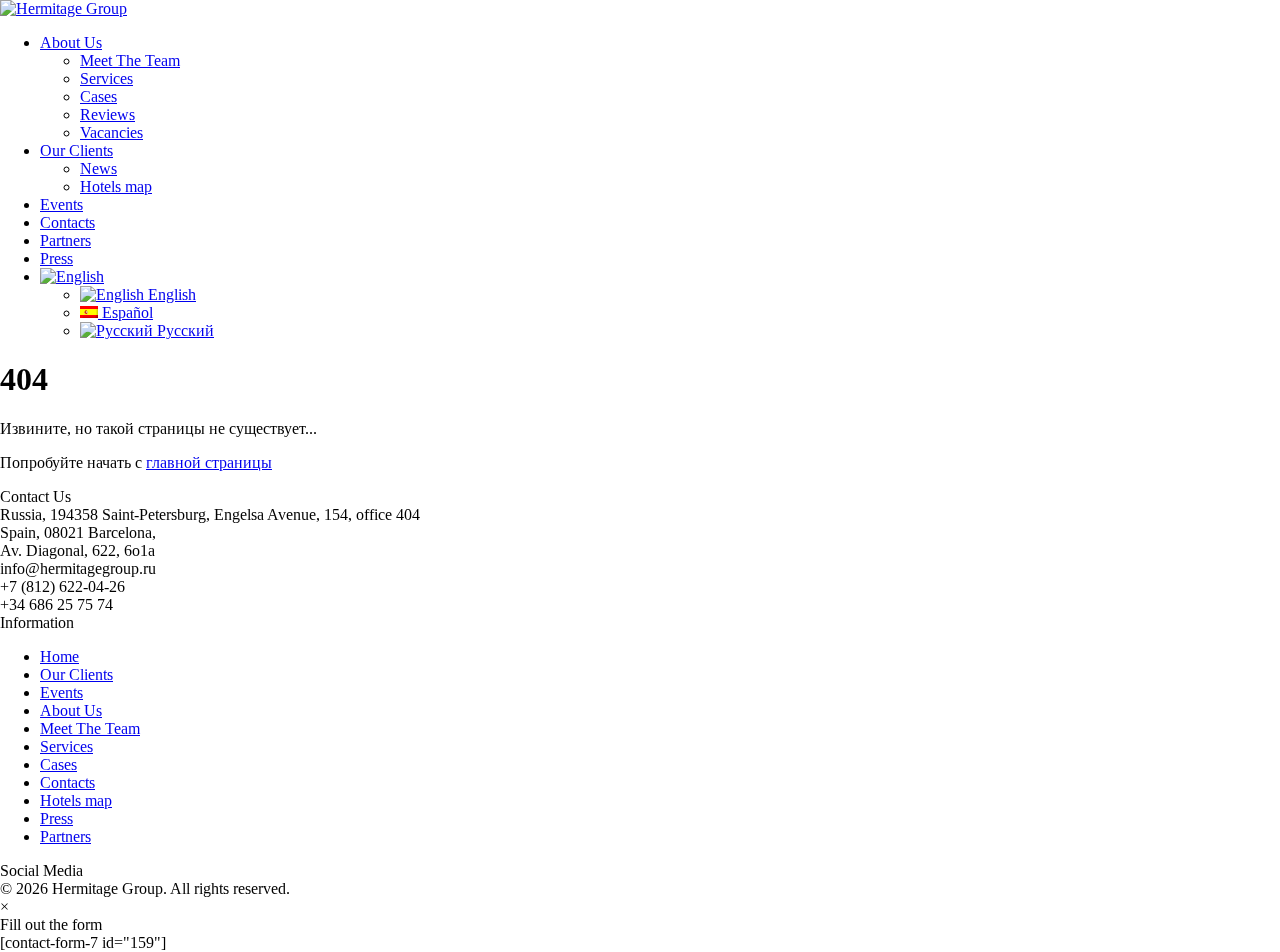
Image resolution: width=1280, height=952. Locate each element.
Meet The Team (130, 60)
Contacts (67, 222)
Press (56, 258)
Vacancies (111, 132)
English (170, 294)
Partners (65, 240)
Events (61, 204)
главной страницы (209, 462)
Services (106, 78)
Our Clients (76, 150)
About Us (71, 42)
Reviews (107, 114)
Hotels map (116, 186)
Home (59, 656)
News (98, 168)
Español (125, 312)
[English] (72, 276)
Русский (183, 330)
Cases (98, 96)
